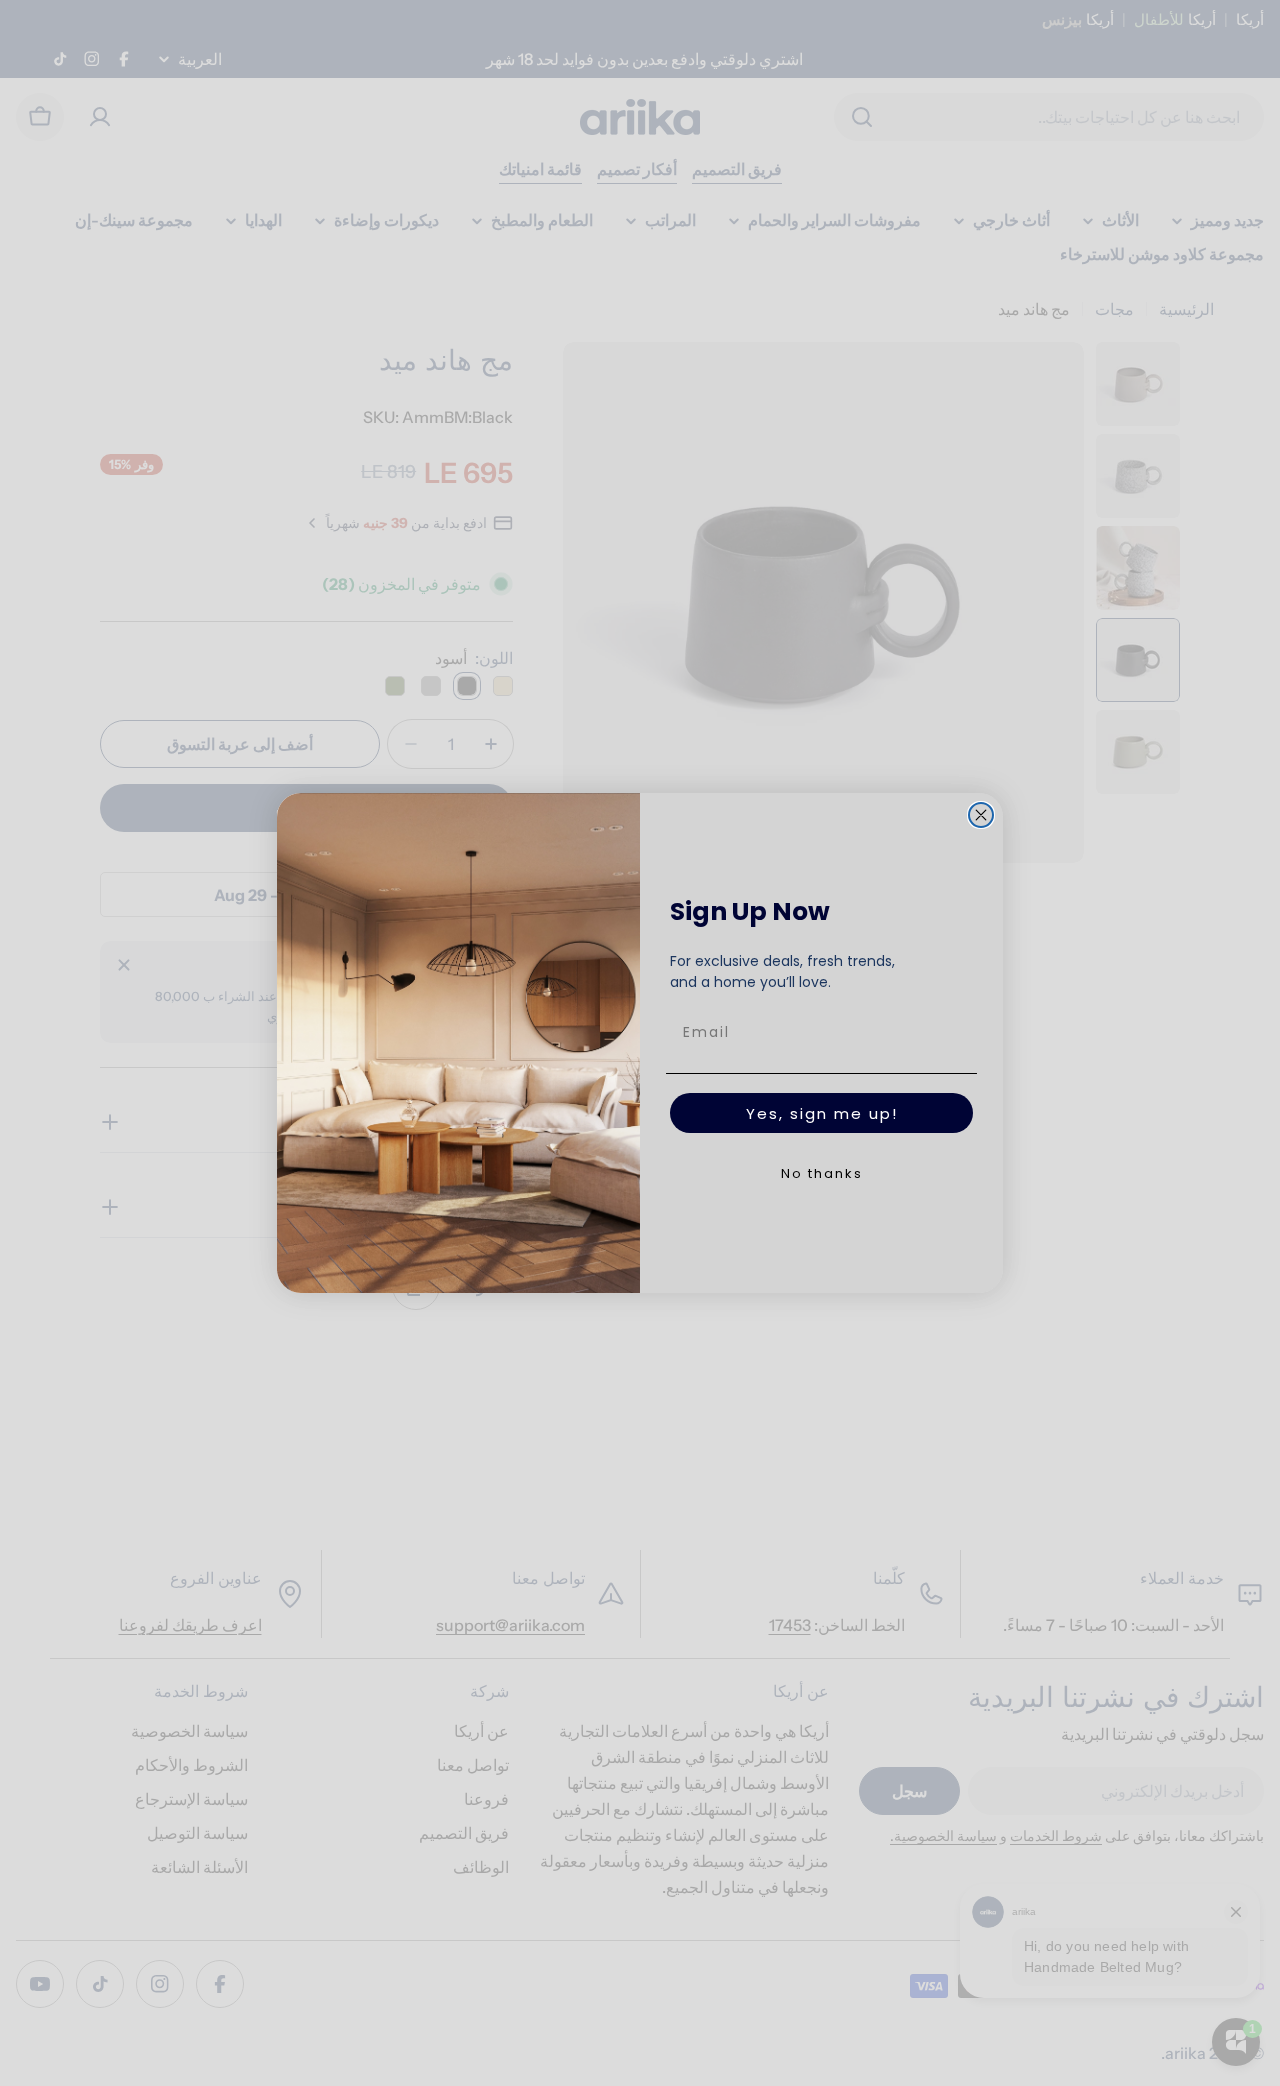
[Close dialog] (981, 815)
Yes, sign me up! (822, 1113)
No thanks (822, 1173)
